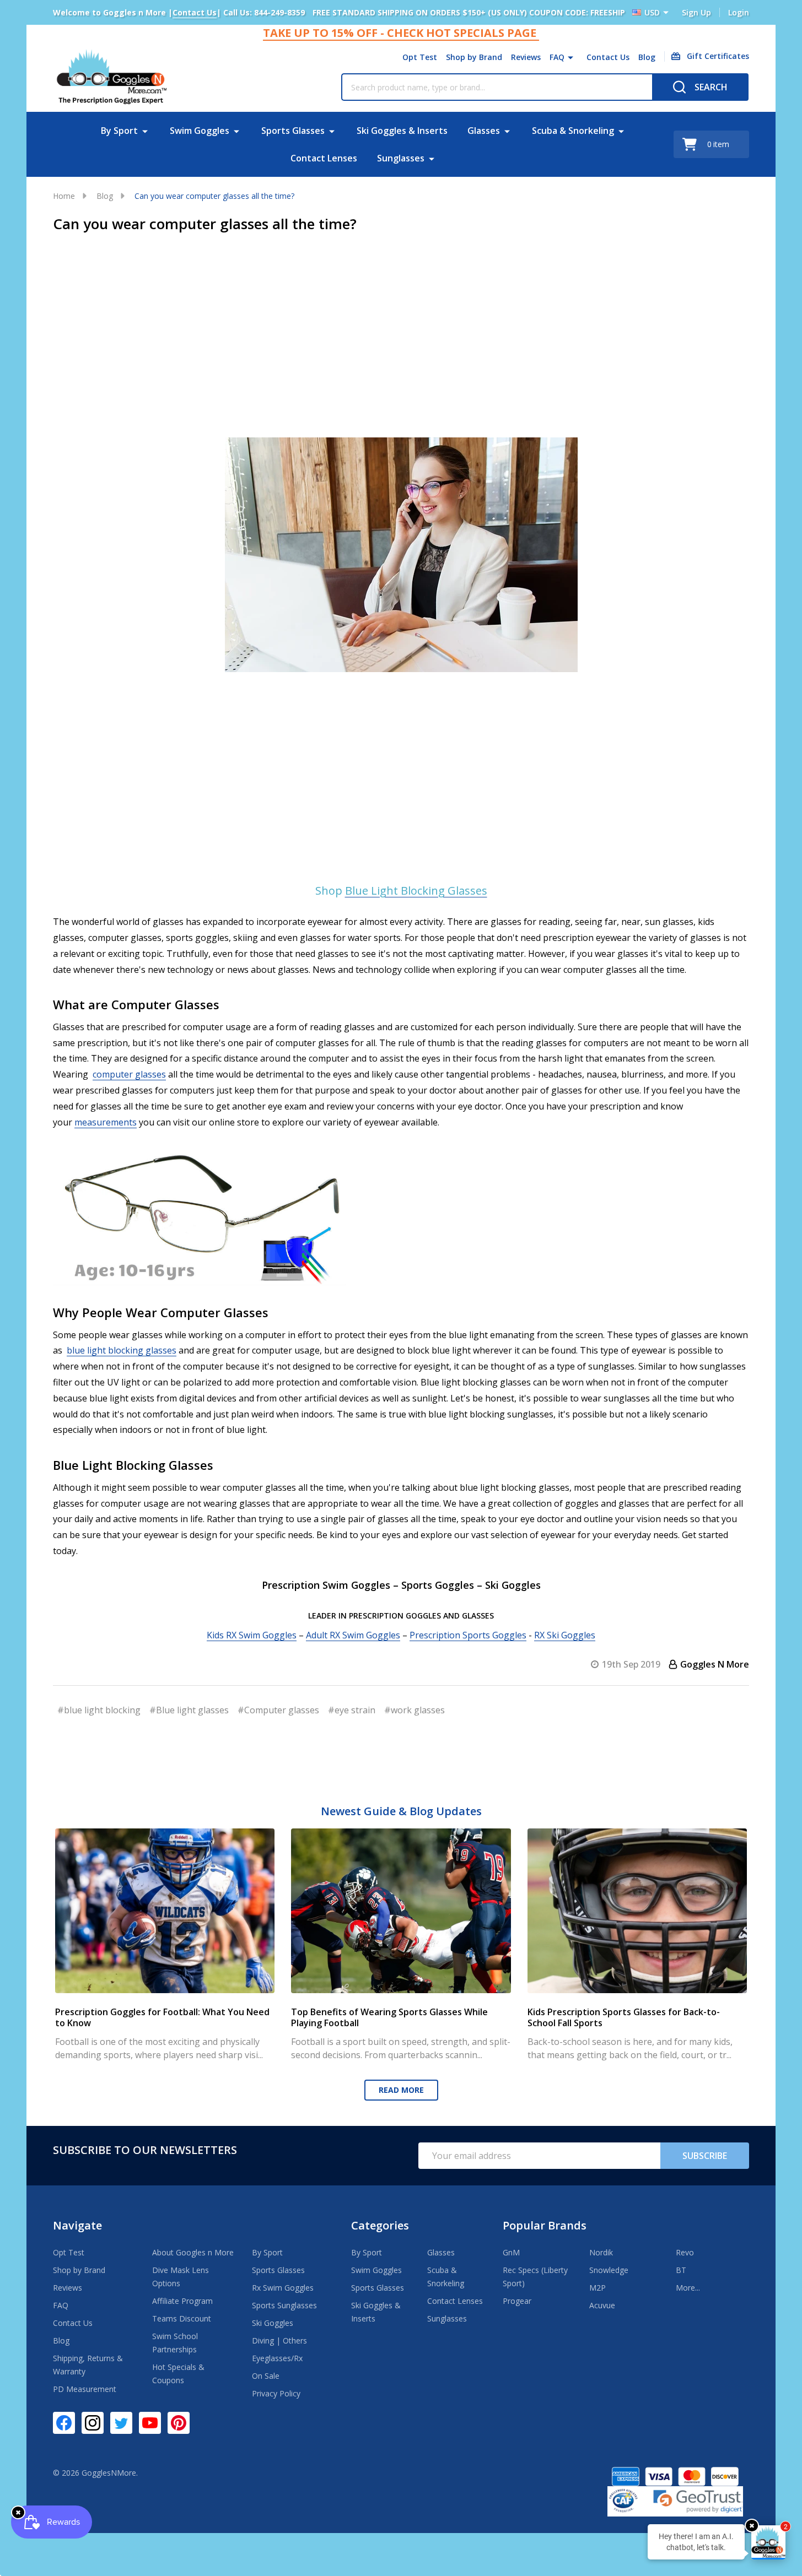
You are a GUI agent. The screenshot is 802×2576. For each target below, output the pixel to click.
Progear (517, 2301)
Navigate (77, 2225)
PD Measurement (85, 2389)
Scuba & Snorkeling (573, 131)
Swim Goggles (200, 131)
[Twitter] (121, 2423)
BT (681, 2270)
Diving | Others (279, 2340)
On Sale (266, 2376)
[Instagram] (93, 2423)
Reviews (526, 57)
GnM (511, 2252)
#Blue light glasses (189, 1710)
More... (688, 2288)
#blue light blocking (99, 1710)
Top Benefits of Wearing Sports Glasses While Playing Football (389, 2017)
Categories (380, 2225)
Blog (647, 57)
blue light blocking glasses (122, 1350)
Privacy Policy (276, 2393)
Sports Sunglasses (284, 2305)
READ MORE (401, 2090)
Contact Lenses (324, 158)
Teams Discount (182, 2318)
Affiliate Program (182, 2301)
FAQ (557, 57)
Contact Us (608, 57)
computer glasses (129, 1074)
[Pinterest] (179, 2423)
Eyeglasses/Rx (277, 2358)
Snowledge (609, 2270)
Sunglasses (401, 158)
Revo (685, 2252)
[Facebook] (64, 2423)
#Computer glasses (278, 1710)
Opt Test (420, 57)
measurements (106, 1122)
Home (64, 196)
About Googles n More (193, 2252)
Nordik (601, 2252)
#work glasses (415, 1710)
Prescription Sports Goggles (468, 1635)
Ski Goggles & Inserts (402, 131)
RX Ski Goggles (565, 1635)
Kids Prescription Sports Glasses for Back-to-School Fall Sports (624, 2017)
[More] (570, 57)
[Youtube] (150, 2423)
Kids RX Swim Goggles (252, 1635)
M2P (598, 2288)
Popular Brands (545, 2225)
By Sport (119, 131)
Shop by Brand (474, 57)
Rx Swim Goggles (283, 2288)
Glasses (484, 131)
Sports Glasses (293, 131)
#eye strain (352, 1710)
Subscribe (705, 2156)
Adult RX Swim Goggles (353, 1635)
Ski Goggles (273, 2323)
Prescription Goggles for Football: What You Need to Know (162, 2017)
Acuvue (602, 2305)
